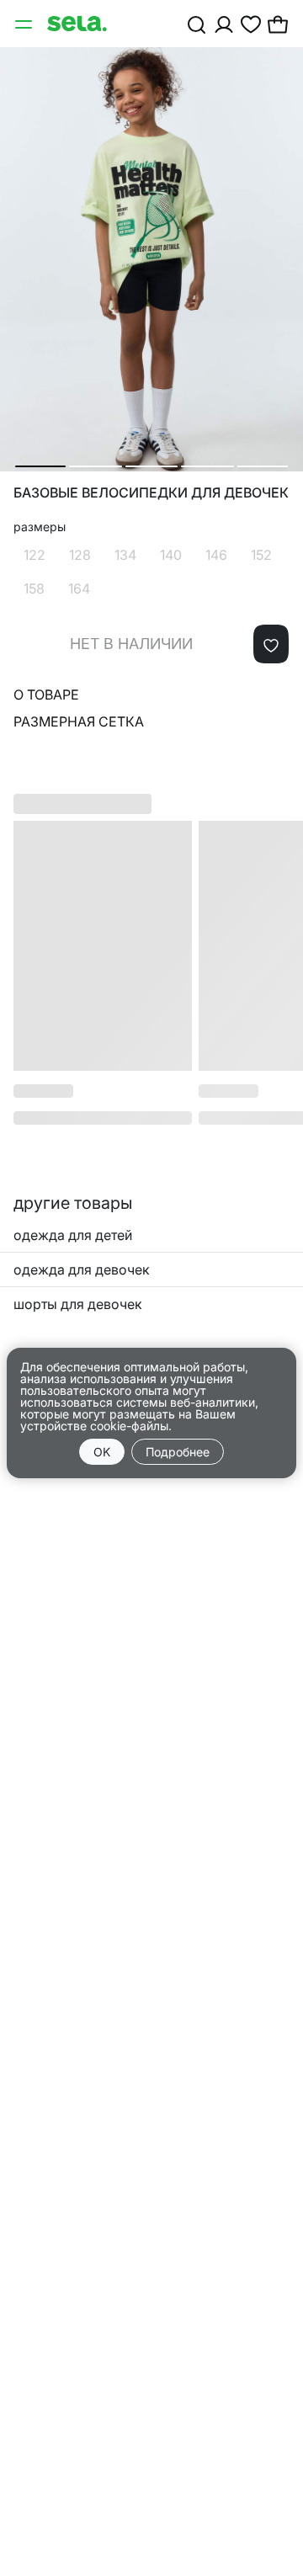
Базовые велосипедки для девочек (151, 493)
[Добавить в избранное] (271, 644)
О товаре (46, 695)
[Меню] (25, 24)
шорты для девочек (78, 1304)
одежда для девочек (82, 1269)
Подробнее (178, 1452)
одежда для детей (73, 1235)
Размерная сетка (79, 721)
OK (102, 1452)
